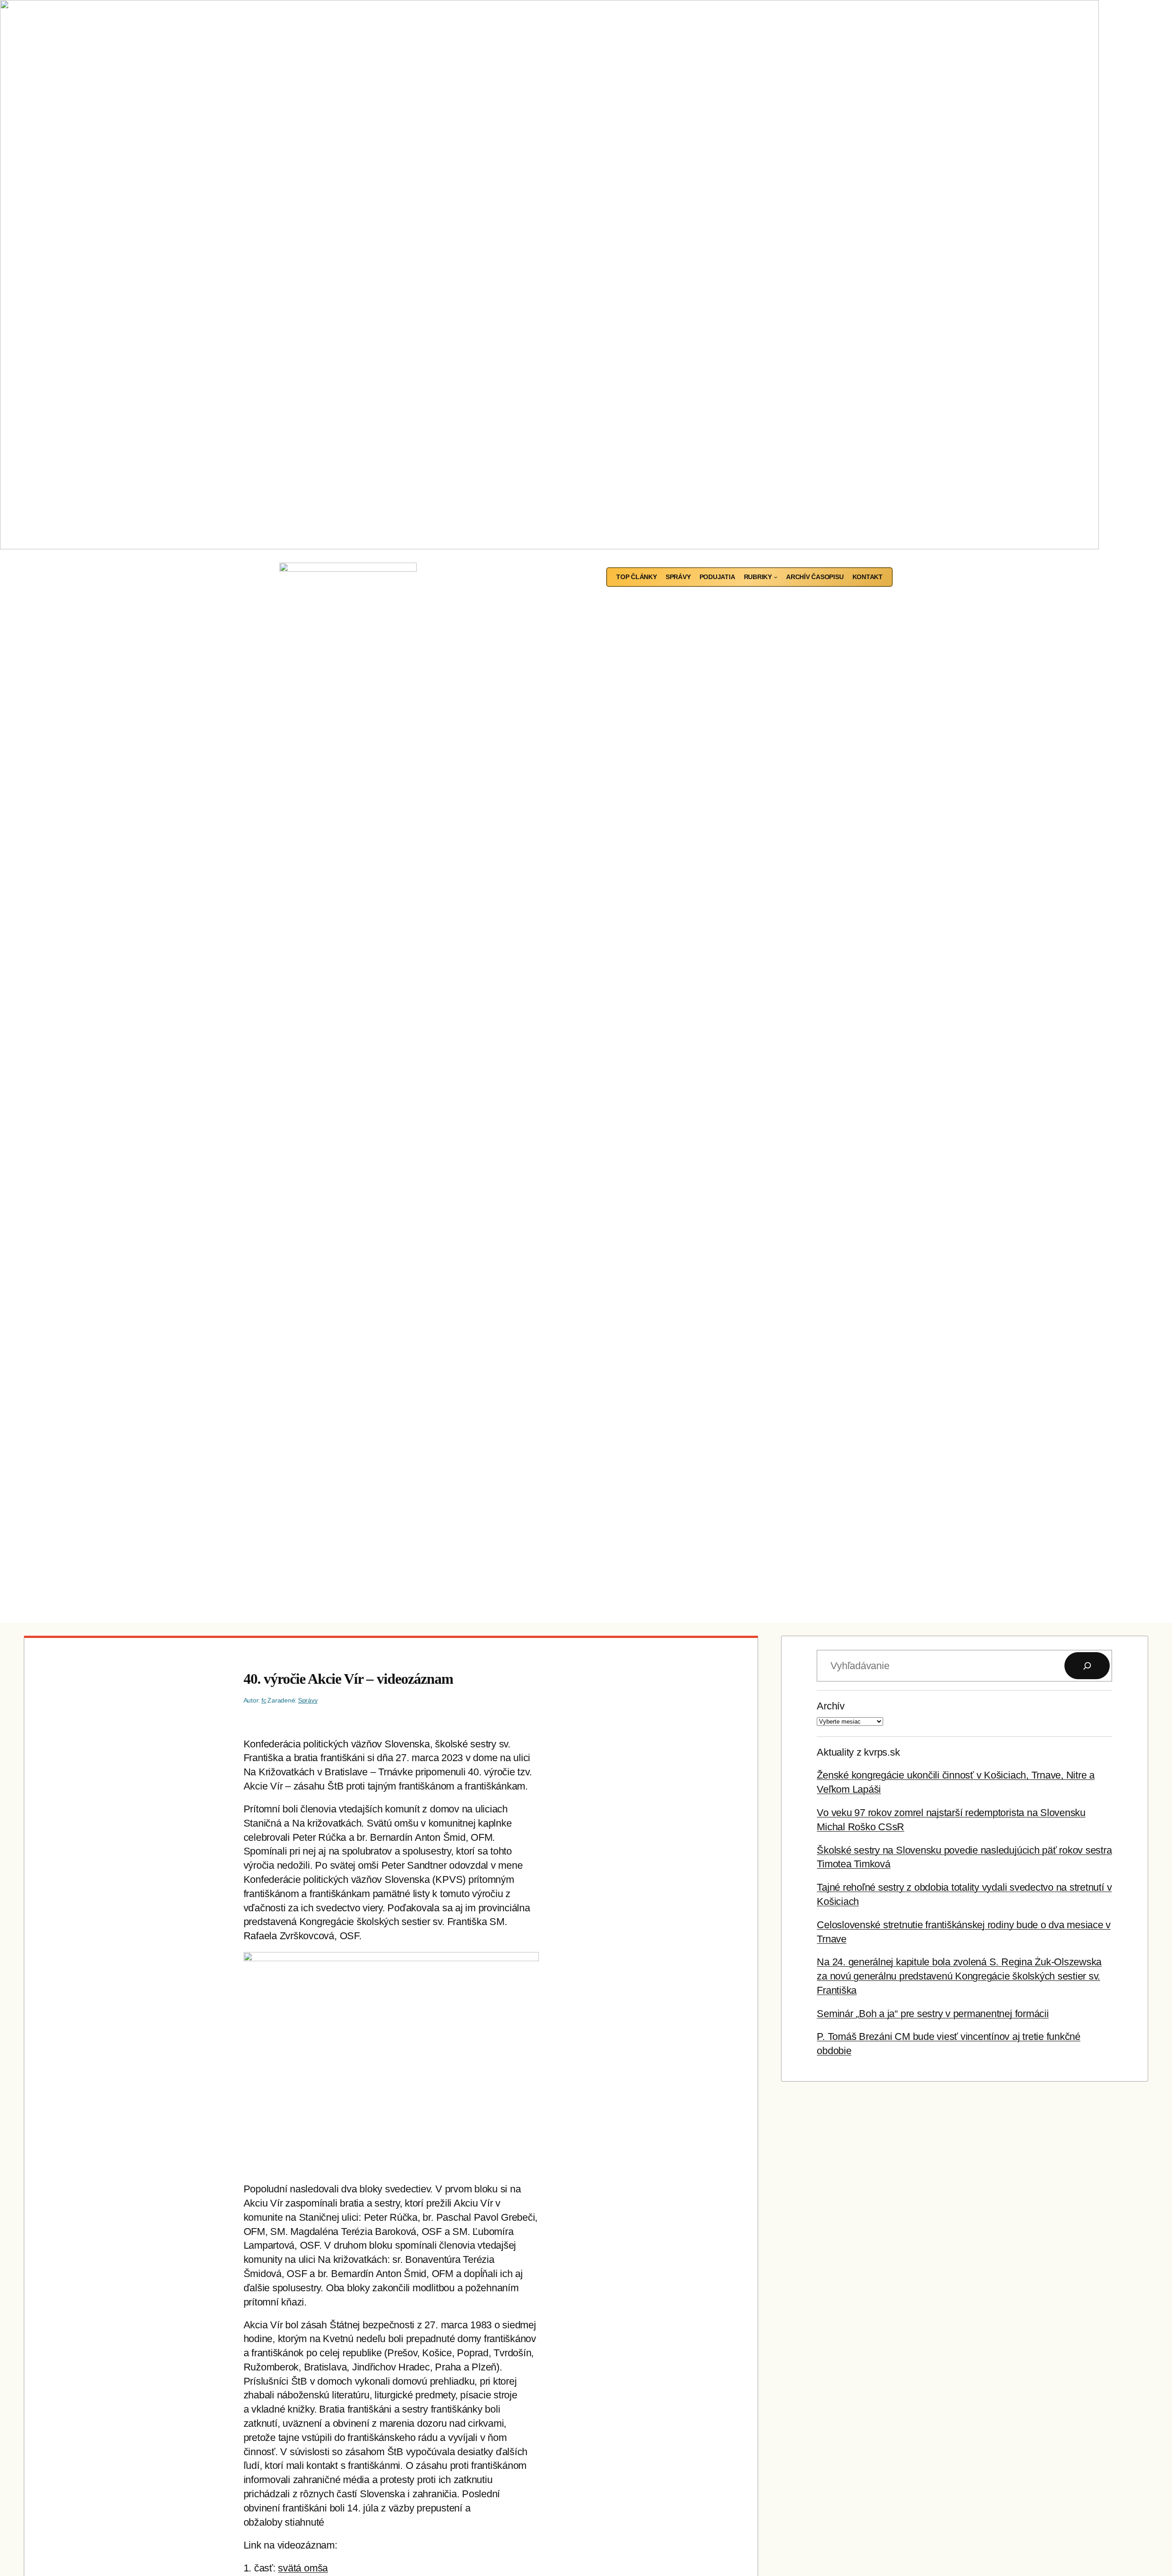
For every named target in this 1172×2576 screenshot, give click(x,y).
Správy (308, 1700)
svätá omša (303, 2568)
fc (264, 1700)
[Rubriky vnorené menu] (776, 577)
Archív (831, 1706)
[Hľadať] (1087, 1666)
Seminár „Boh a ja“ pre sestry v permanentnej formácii (933, 2014)
